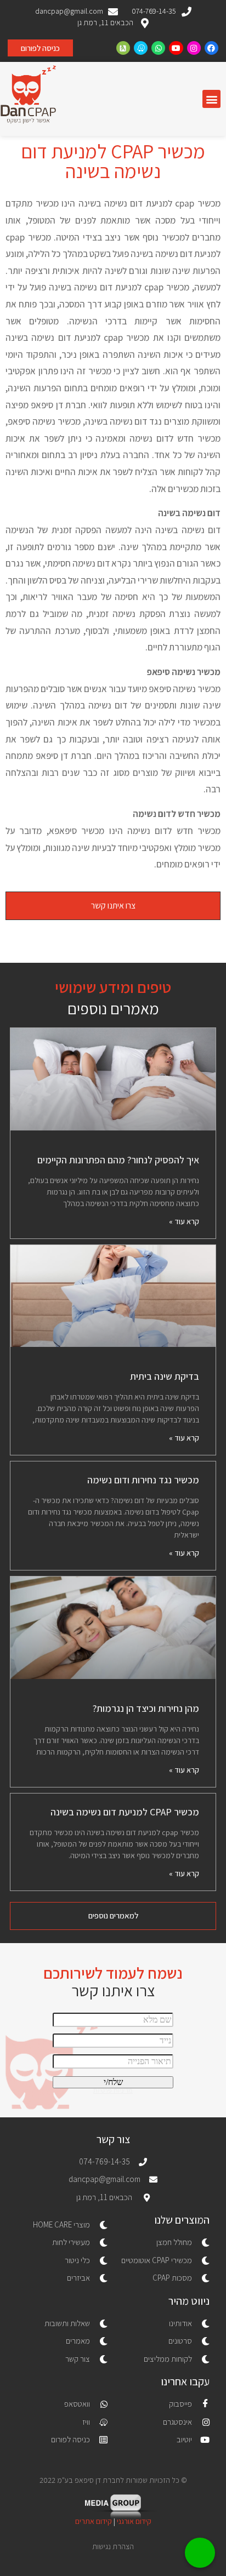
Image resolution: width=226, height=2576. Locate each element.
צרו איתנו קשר (113, 906)
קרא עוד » (184, 1221)
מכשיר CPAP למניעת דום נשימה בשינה (125, 1812)
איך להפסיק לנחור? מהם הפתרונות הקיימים (118, 1160)
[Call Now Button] (200, 2553)
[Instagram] (194, 48)
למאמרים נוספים (113, 1915)
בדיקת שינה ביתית (165, 1376)
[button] (211, 99)
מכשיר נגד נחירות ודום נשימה (143, 1480)
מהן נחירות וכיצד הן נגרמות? (146, 1708)
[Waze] (141, 48)
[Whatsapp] (158, 48)
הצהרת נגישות (113, 2546)
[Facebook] (211, 48)
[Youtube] (176, 48)
